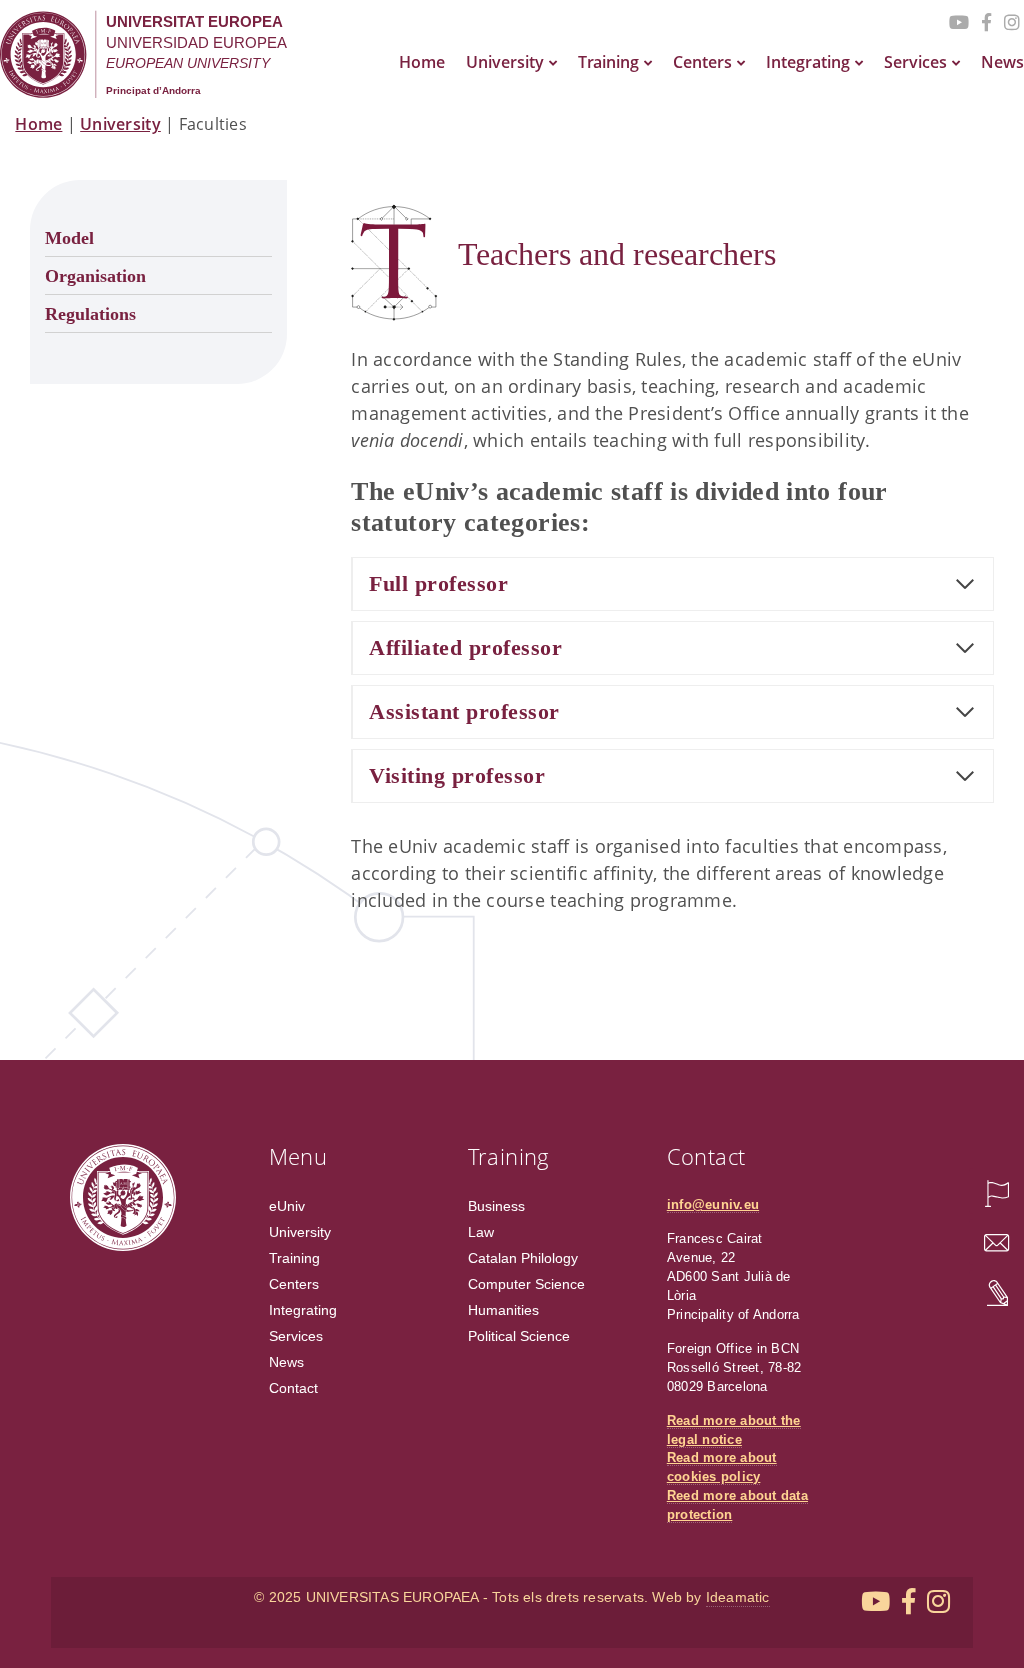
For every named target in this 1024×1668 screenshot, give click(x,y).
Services (915, 62)
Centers (702, 62)
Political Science (519, 1336)
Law (481, 1232)
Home (422, 62)
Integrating (808, 62)
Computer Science (526, 1284)
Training (608, 62)
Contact (293, 1388)
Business (496, 1206)
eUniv (287, 1206)
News (1002, 62)
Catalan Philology (523, 1258)
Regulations (90, 314)
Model (69, 238)
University (505, 62)
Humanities (503, 1310)
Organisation (95, 276)
